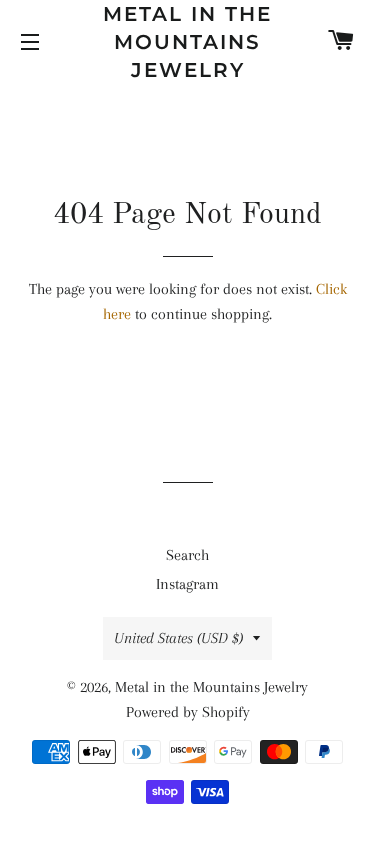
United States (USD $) (178, 638)
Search (187, 555)
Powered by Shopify (188, 712)
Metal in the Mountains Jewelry (187, 42)
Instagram (187, 584)
